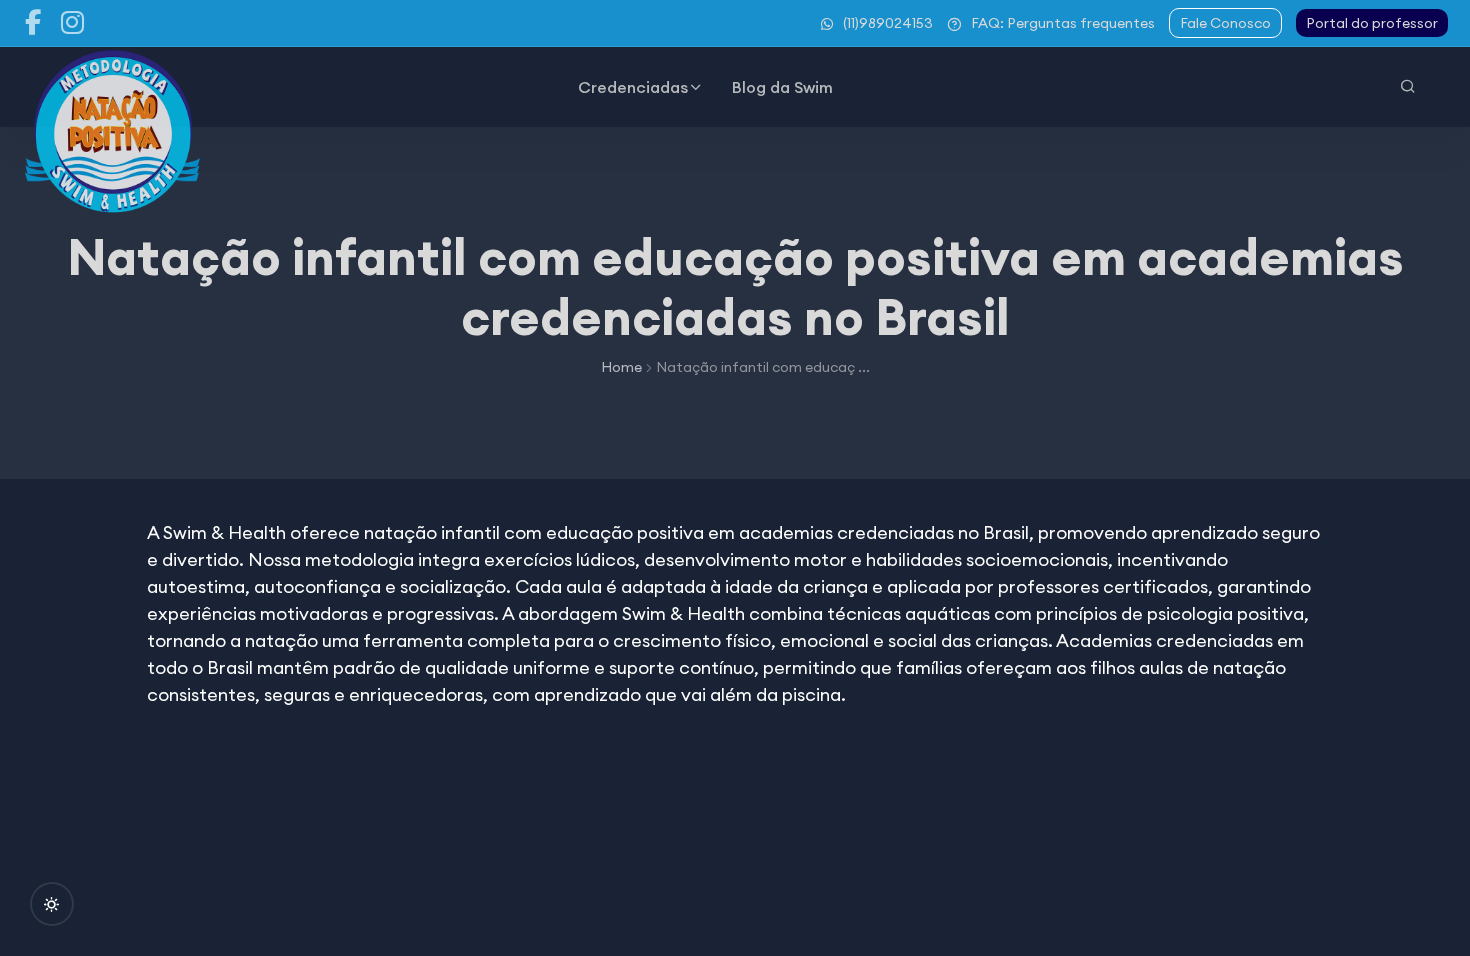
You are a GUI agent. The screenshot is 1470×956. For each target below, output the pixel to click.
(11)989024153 (888, 23)
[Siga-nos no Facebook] (33, 23)
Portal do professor (1372, 23)
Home (621, 367)
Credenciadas (633, 87)
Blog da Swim (782, 87)
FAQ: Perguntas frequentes (1063, 23)
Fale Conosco (1225, 23)
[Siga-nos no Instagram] (73, 23)
